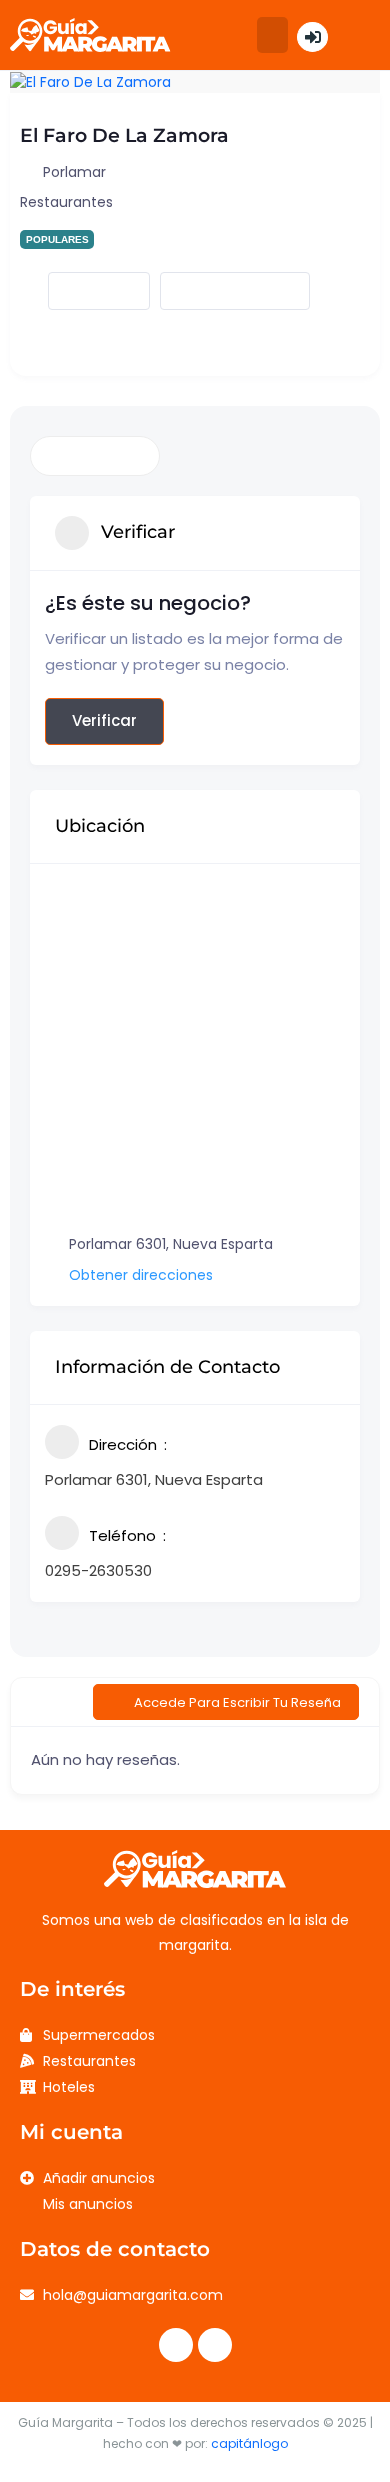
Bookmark (82, 290)
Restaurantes (66, 202)
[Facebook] (176, 2345)
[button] (272, 35)
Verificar (104, 720)
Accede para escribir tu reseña (237, 1702)
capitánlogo (249, 2443)
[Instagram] (215, 2345)
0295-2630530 (98, 1570)
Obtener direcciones (141, 1275)
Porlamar (74, 172)
